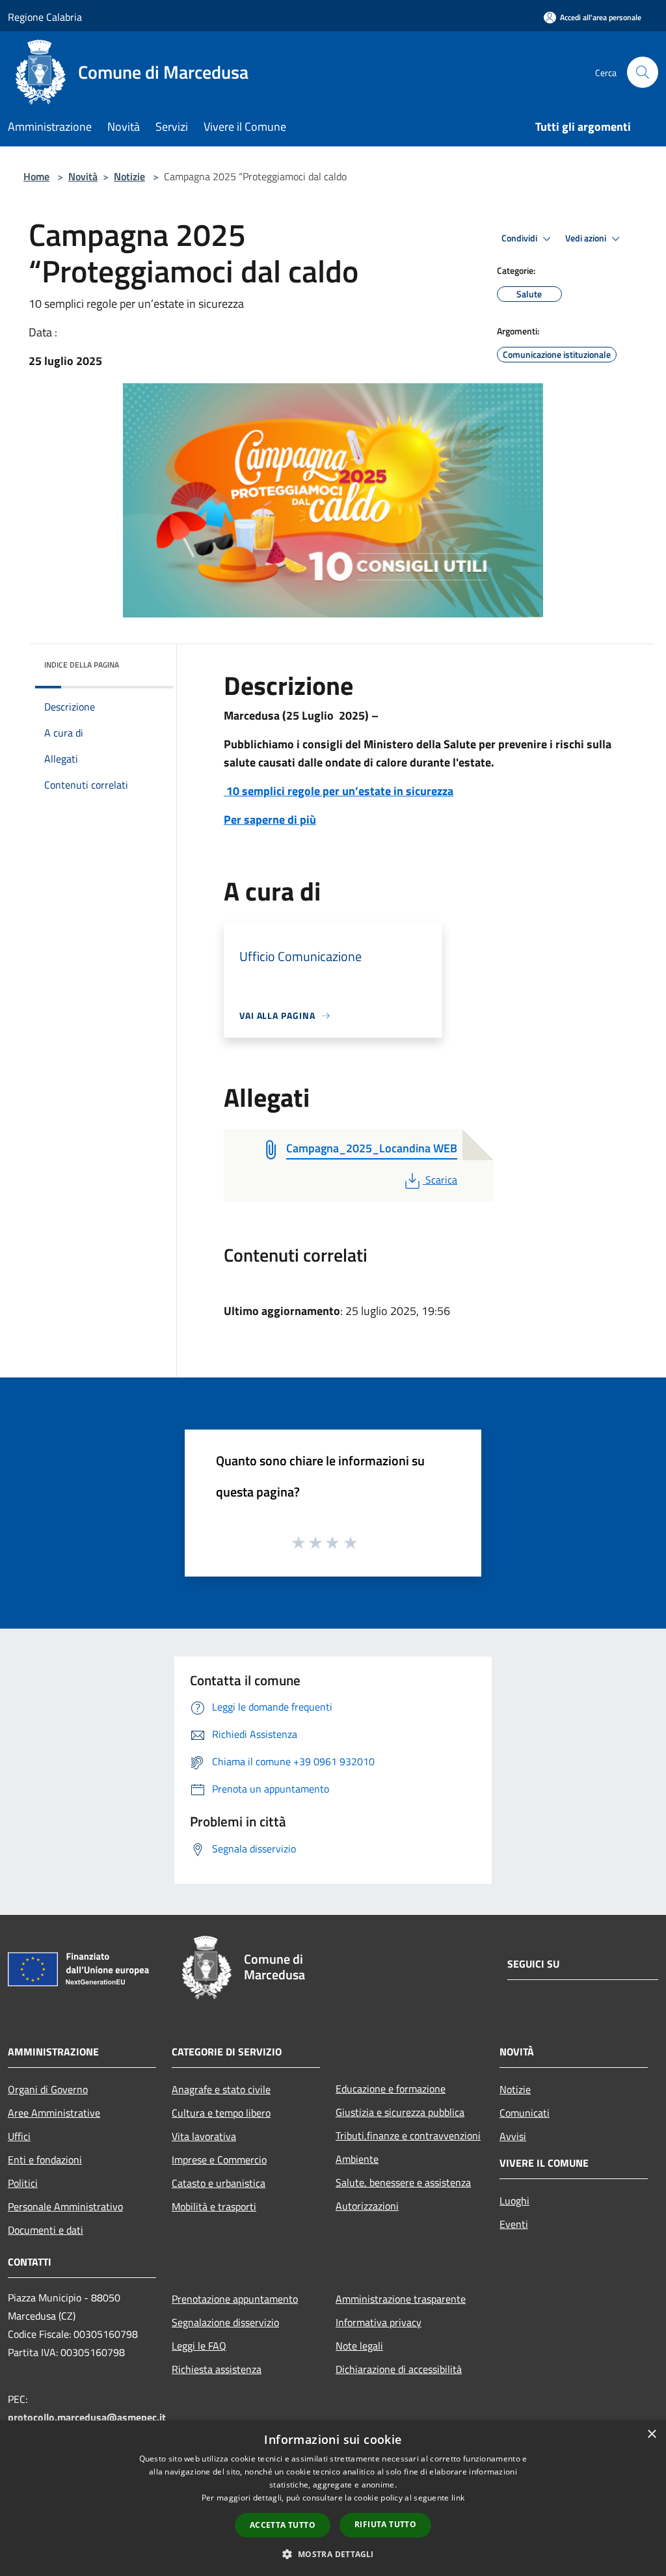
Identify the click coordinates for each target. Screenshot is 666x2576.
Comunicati (525, 2113)
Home (36, 176)
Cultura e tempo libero (221, 2113)
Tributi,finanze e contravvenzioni (408, 2135)
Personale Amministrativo (65, 2206)
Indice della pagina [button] (82, 665)
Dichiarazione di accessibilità (399, 2369)
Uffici (19, 2136)
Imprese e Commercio (219, 2160)
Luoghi (514, 2201)
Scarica (441, 1180)
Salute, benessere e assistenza (403, 2182)
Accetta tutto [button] (283, 2525)
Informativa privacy (379, 2322)
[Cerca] (643, 72)
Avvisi (513, 2136)
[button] (333, 2554)
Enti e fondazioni (45, 2160)
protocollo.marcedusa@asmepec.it (87, 2417)
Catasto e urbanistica (219, 2183)
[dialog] (333, 2498)
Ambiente (357, 2159)
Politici (23, 2183)
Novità (83, 176)
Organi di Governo (48, 2089)
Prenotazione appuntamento (235, 2299)
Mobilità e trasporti (214, 2206)
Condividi (520, 238)
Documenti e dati (46, 2230)
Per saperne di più (270, 820)
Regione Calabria (45, 17)
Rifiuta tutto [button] (385, 2524)
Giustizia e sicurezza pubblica (400, 2112)
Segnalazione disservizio (225, 2322)
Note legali (359, 2346)
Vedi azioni (587, 238)
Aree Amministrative (54, 2113)
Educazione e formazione (391, 2089)
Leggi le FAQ (199, 2346)
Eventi (514, 2224)
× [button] (651, 2434)
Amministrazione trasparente (401, 2299)
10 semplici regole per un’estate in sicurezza (339, 791)
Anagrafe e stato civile (221, 2089)
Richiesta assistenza (217, 2369)
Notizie (129, 176)
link (458, 2498)
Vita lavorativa (204, 2136)
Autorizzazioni (367, 2206)
